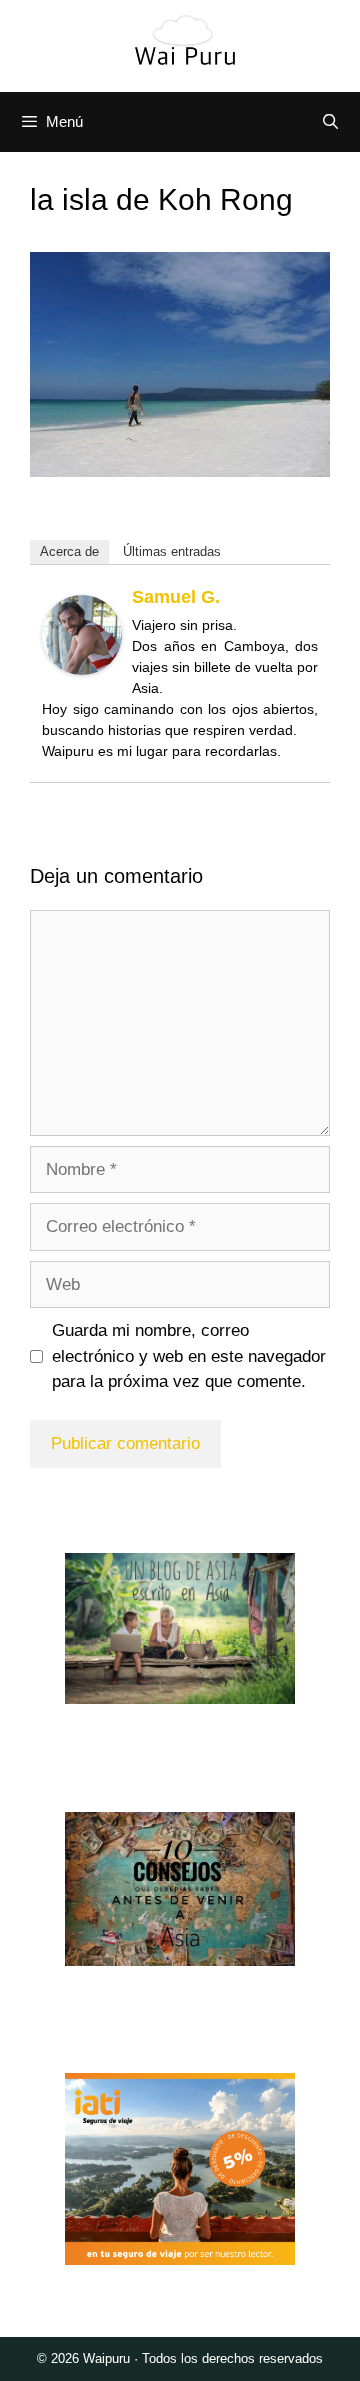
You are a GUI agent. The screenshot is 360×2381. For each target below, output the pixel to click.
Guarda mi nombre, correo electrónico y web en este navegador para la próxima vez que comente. (189, 1356)
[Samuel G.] (82, 669)
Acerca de (69, 551)
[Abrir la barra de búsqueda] (330, 122)
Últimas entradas (172, 551)
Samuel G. (176, 597)
